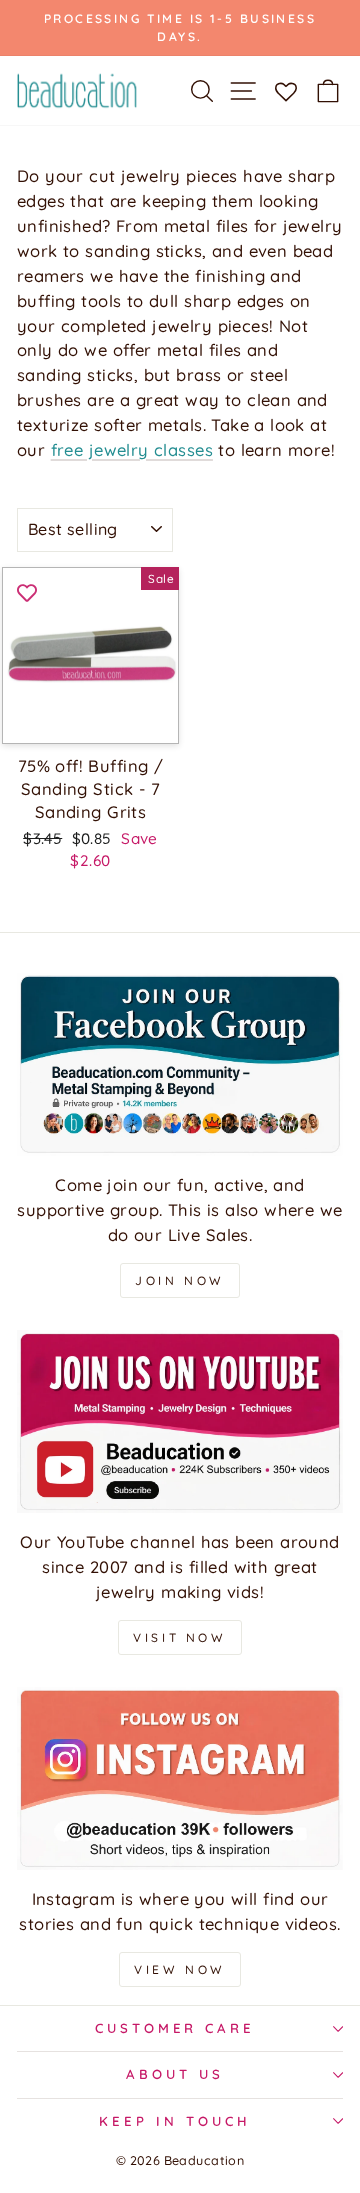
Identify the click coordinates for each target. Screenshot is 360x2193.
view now (180, 1969)
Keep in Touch (175, 2121)
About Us (175, 2074)
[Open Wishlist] (285, 90)
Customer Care (175, 2028)
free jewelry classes (132, 449)
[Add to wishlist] (27, 592)
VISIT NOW (179, 1637)
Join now (180, 1280)
